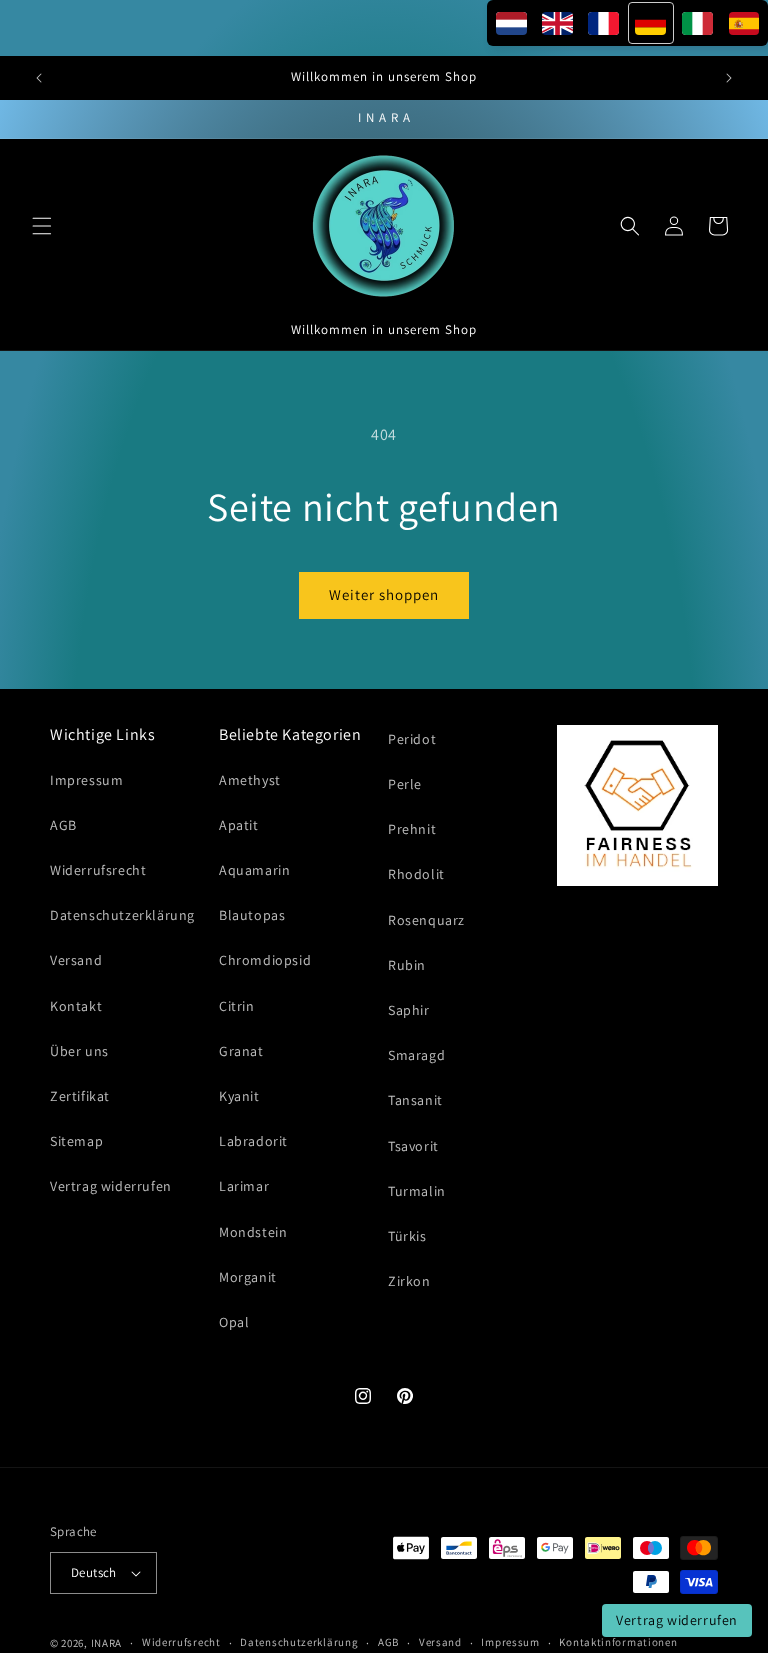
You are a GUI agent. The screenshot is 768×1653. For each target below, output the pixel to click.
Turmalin (417, 1191)
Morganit (248, 1277)
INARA (107, 1643)
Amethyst (250, 780)
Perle (405, 784)
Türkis (407, 1236)
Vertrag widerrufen (111, 1186)
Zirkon (409, 1281)
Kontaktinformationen (618, 1642)
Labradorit (253, 1141)
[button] (42, 226)
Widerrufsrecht (98, 870)
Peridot (412, 739)
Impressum (86, 780)
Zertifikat (80, 1096)
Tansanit (415, 1100)
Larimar (244, 1186)
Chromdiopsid (265, 960)
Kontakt (76, 1006)
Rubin (407, 965)
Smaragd (416, 1055)
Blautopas (252, 915)
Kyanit (239, 1096)
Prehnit (412, 829)
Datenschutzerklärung (122, 915)
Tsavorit (413, 1146)
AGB (63, 825)
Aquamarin (254, 870)
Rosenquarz (426, 920)
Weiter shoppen (384, 594)
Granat (241, 1051)
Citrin (237, 1006)
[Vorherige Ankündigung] (39, 78)
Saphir (409, 1010)
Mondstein (253, 1232)
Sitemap (76, 1141)
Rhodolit (416, 874)
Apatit (239, 825)
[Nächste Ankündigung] (729, 78)
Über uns (79, 1051)
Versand (76, 960)
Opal (234, 1322)
